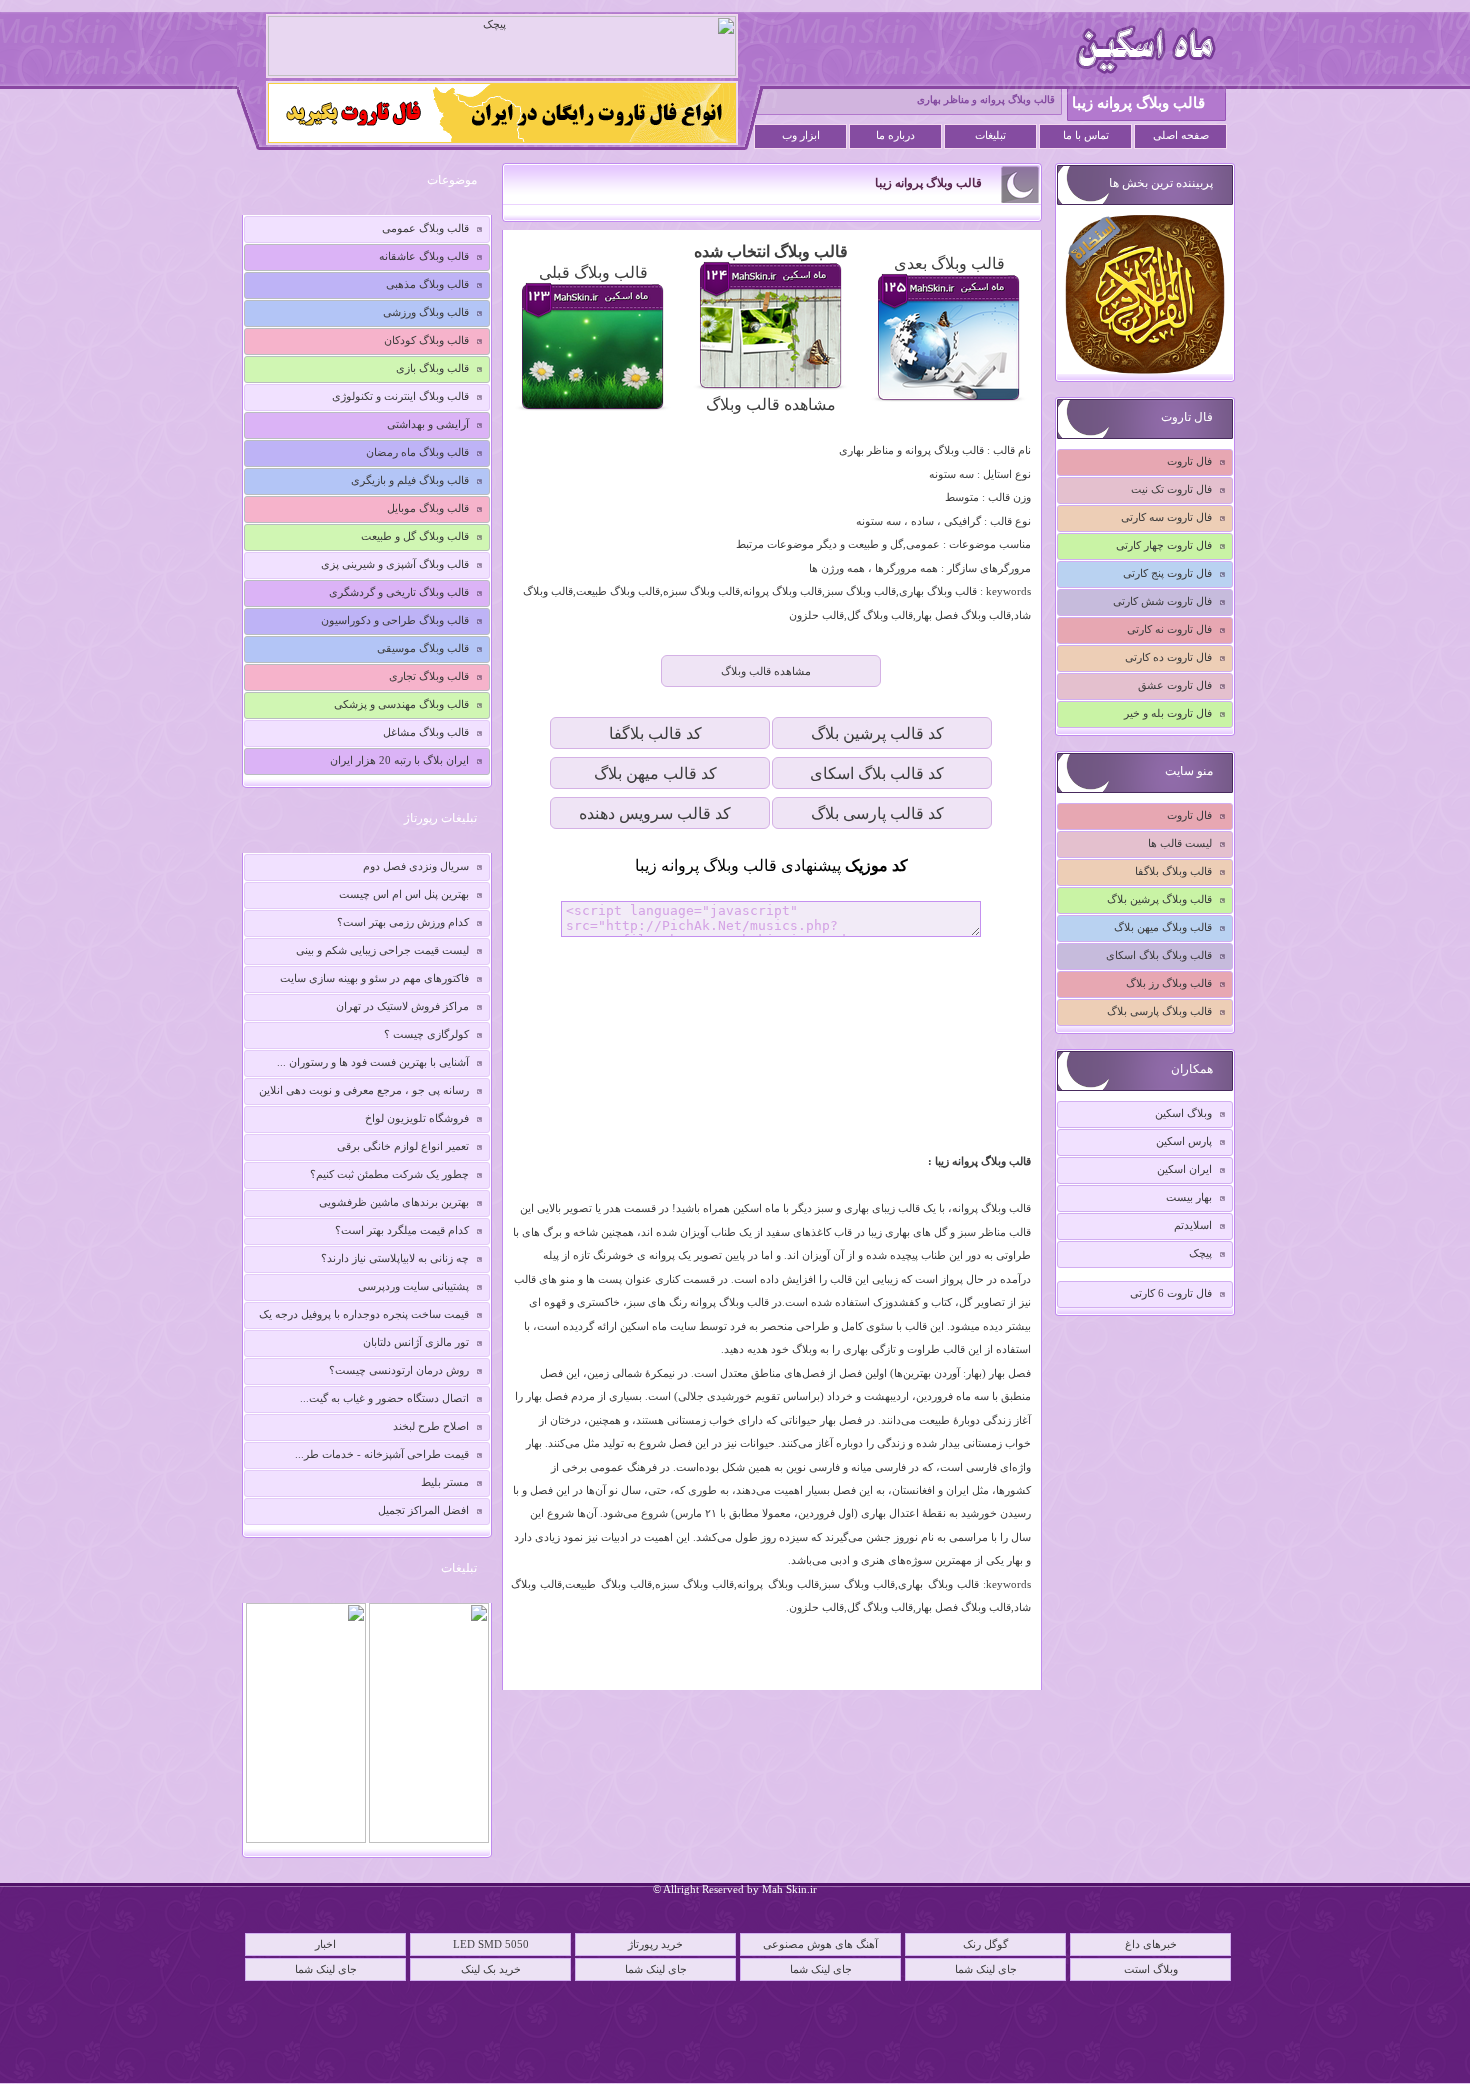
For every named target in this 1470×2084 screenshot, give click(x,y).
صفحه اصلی (1181, 135)
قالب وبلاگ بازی (432, 368)
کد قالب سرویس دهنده (655, 813)
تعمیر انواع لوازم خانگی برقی (403, 1146)
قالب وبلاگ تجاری (429, 676)
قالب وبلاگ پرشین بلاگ (1159, 899)
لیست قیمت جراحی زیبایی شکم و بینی (382, 950)
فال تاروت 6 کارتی (1171, 1293)
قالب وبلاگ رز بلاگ (1169, 983)
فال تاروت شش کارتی (1162, 601)
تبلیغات (990, 135)
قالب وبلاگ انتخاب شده (771, 251)
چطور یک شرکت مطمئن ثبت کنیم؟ (389, 1174)
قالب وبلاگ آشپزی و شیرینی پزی (395, 564)
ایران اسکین (1184, 1169)
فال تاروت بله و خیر (1168, 713)
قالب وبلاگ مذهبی (427, 284)
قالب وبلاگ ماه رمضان (417, 452)
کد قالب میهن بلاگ (655, 773)
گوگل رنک (985, 1944)
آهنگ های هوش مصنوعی (820, 1944)
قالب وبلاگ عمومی (425, 228)
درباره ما (895, 135)
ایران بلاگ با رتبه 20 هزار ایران (399, 760)
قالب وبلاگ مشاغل (426, 732)
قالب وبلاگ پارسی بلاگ (1159, 1011)
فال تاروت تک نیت (1171, 489)
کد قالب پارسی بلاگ (877, 813)
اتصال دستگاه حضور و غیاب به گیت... (384, 1398)
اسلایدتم (1193, 1225)
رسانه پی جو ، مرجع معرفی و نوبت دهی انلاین (364, 1090)
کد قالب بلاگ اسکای (877, 773)
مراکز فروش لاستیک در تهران (402, 1006)
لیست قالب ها (1180, 843)
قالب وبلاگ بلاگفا (1173, 871)
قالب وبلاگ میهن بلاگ (1163, 927)
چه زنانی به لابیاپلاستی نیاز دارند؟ (395, 1258)
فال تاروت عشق (1175, 685)
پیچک (1200, 1253)
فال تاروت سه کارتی (1166, 517)
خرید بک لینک (491, 1969)
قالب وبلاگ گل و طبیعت (415, 536)
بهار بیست (1189, 1197)
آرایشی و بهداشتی (428, 424)
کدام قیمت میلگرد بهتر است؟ (402, 1230)
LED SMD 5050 (491, 1944)
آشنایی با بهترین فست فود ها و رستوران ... (373, 1062)
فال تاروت (1189, 461)
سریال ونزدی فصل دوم (416, 866)
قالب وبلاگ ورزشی (426, 312)
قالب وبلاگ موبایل (428, 508)
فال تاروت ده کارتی (1168, 657)
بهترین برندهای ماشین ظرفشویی (394, 1202)
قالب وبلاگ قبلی (593, 272)
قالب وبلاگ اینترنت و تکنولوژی (400, 396)
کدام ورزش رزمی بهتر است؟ (403, 922)
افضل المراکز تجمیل (423, 1510)
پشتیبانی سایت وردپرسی (413, 1286)
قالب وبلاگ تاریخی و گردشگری (399, 592)
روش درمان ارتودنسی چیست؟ (399, 1370)
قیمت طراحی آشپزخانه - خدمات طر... (382, 1454)
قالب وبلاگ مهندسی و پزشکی (401, 704)
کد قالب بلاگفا (655, 733)
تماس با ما (1086, 135)
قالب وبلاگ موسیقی (423, 648)
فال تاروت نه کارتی (1169, 629)
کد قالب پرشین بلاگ (877, 733)
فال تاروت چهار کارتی (1164, 545)
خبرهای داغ (1151, 1944)
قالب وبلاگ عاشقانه (424, 256)
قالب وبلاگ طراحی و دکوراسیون (395, 620)
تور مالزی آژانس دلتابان (416, 1342)
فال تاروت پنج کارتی (1167, 573)
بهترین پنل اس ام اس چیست (404, 894)
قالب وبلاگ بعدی (949, 263)
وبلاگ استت (1151, 1969)
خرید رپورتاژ (655, 1944)
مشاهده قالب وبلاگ (771, 404)
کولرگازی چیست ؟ (426, 1034)
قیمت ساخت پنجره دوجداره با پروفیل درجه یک (364, 1314)
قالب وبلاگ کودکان (426, 340)
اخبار (325, 1944)
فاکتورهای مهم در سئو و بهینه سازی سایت (374, 978)
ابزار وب (801, 135)
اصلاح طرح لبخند (431, 1426)
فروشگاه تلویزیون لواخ (417, 1118)
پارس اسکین (1184, 1141)
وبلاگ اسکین (1183, 1113)
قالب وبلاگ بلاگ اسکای (1159, 955)
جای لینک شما (326, 1969)
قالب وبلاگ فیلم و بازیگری (410, 480)
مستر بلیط (445, 1482)
